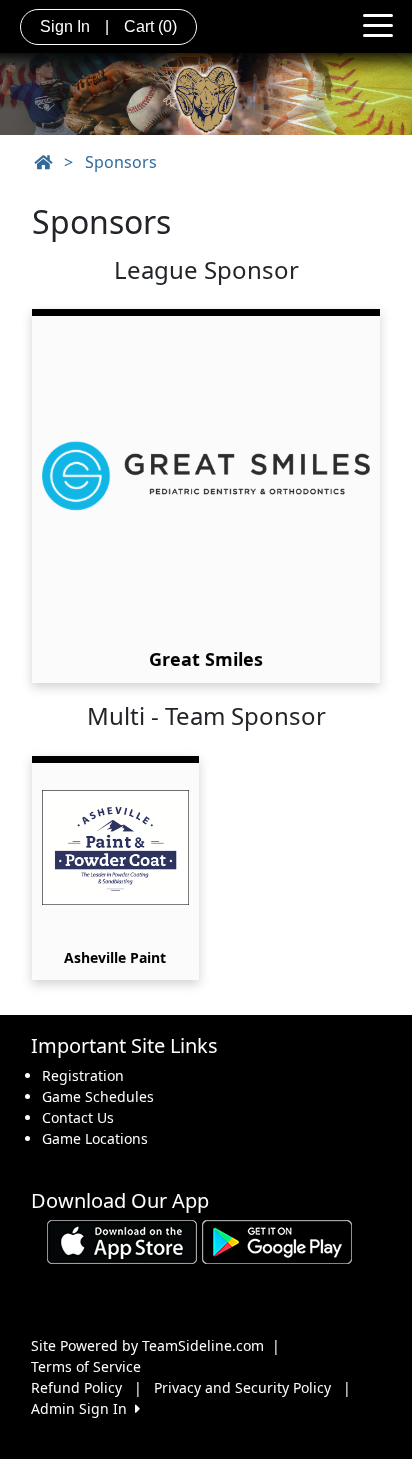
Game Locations (95, 1138)
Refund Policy (76, 1387)
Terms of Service (86, 1366)
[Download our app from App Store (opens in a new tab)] (122, 1239)
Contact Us (78, 1117)
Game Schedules (98, 1096)
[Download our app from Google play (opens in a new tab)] (277, 1239)
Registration (83, 1075)
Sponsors (121, 162)
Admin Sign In (83, 1408)
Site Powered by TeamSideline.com (147, 1345)
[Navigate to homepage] (43, 162)
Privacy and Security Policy (242, 1387)
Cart (150, 26)
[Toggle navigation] (378, 24)
